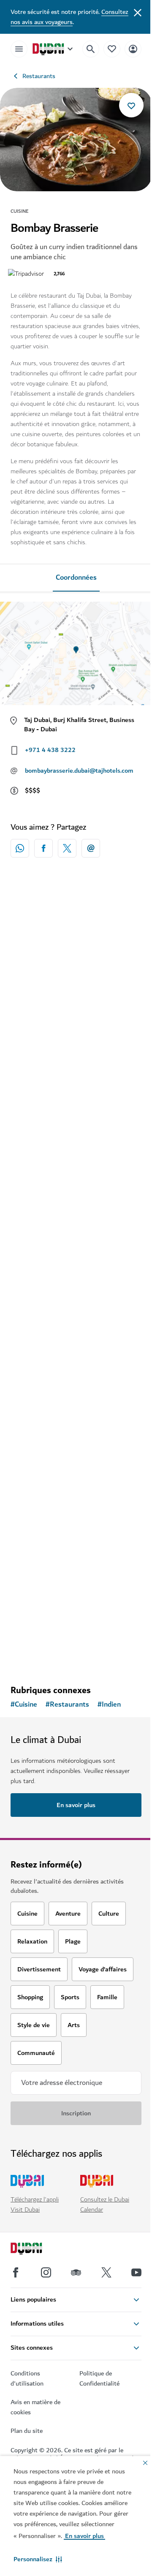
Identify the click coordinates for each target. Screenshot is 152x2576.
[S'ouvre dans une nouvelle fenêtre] (43, 848)
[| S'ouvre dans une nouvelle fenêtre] (46, 2272)
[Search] (91, 49)
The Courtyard (43, 1582)
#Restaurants (67, 1705)
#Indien (109, 1705)
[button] (38, 2559)
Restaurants (39, 76)
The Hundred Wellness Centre (68, 1420)
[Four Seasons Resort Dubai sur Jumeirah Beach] (76, 964)
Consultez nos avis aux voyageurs (69, 17)
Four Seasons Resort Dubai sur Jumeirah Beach (69, 1041)
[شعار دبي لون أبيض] (36, 2250)
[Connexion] (133, 49)
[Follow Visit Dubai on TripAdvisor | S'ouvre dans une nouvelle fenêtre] (76, 2272)
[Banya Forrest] (76, 1167)
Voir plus (76, 1656)
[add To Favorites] (131, 105)
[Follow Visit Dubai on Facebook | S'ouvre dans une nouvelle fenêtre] (16, 2272)
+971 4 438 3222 (50, 750)
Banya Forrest (43, 1238)
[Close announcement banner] (138, 12)
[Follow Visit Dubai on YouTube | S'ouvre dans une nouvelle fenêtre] (136, 2272)
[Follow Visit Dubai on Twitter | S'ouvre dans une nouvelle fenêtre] (106, 2272)
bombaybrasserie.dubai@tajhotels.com (79, 771)
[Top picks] (112, 49)
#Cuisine (24, 1705)
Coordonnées (76, 578)
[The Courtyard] (76, 1511)
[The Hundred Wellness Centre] (76, 1349)
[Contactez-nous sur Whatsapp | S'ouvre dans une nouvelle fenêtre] (20, 848)
